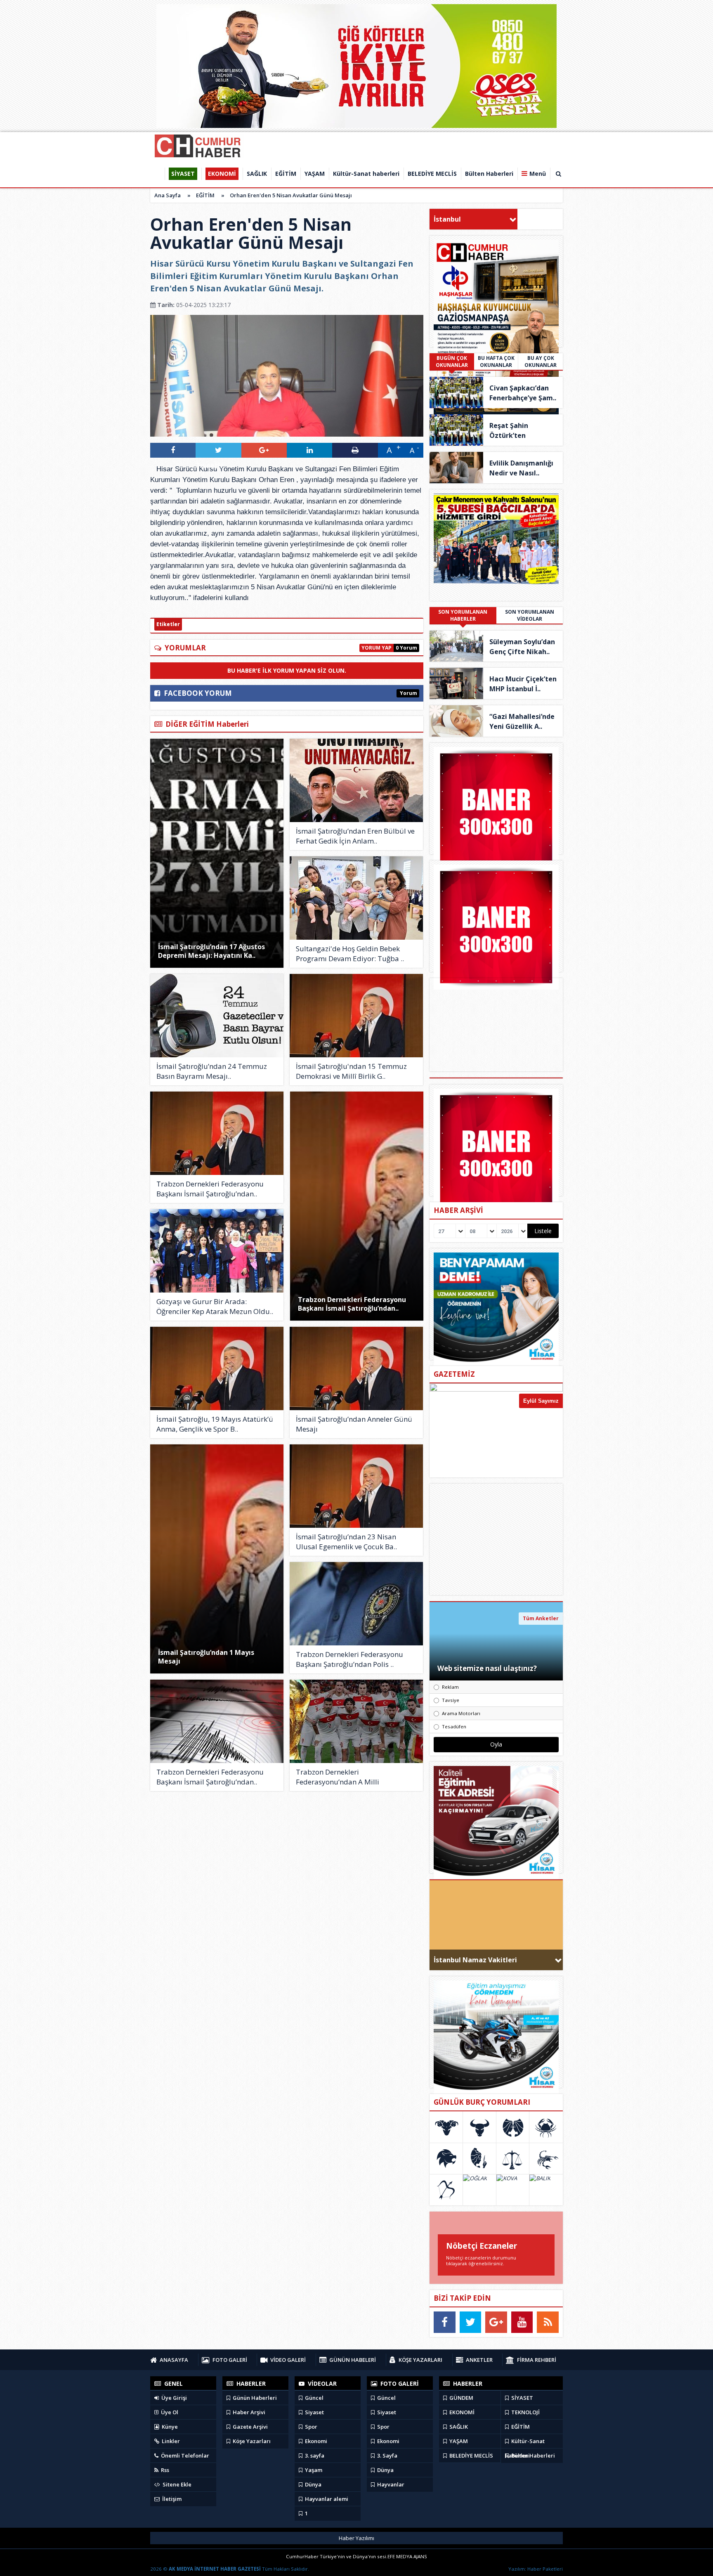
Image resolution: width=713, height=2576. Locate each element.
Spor (310, 2427)
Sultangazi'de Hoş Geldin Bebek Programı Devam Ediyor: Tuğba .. (350, 954)
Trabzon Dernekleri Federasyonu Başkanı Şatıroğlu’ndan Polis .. (349, 1659)
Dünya (313, 2484)
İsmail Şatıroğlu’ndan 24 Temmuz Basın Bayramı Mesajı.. (212, 1071)
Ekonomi (315, 2441)
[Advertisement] (496, 1539)
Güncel (314, 2398)
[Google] (496, 2322)
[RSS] (548, 2322)
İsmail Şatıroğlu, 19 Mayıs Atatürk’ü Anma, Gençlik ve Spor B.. (215, 1424)
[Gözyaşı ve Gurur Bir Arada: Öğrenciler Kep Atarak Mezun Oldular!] (217, 1251)
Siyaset (314, 2412)
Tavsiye (451, 1700)
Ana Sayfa (168, 195)
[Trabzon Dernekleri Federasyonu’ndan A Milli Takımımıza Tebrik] (356, 1721)
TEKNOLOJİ (525, 2412)
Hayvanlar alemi (326, 2499)
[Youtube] (522, 2322)
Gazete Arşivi (250, 2427)
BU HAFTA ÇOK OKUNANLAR (496, 362)
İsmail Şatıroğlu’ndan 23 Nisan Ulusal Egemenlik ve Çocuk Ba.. (346, 1542)
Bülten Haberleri (532, 2455)
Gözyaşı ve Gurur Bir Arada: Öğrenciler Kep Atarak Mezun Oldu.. (215, 1306)
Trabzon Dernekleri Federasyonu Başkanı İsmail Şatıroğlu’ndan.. (352, 1304)
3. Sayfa (387, 2455)
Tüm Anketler (541, 1618)
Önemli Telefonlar (184, 2455)
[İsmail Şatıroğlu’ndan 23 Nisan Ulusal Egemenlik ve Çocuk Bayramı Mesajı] (356, 1486)
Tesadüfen (454, 1726)
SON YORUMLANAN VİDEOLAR (530, 615)
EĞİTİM (205, 195)
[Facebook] (445, 2322)
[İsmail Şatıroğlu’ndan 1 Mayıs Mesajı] (217, 1559)
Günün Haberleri (254, 2398)
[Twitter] (471, 2322)
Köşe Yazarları (251, 2441)
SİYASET (522, 2398)
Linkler (170, 2441)
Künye (169, 2427)
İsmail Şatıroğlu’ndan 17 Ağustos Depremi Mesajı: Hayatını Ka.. (211, 951)
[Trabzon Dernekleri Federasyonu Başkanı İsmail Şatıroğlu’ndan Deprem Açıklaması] (217, 1721)
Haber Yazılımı (356, 2538)
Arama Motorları (461, 1713)
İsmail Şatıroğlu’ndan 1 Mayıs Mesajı (206, 1657)
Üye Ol (169, 2412)
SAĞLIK (458, 2427)
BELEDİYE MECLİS (471, 2455)
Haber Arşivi (248, 2412)
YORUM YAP (377, 648)
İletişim (171, 2499)
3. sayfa (314, 2455)
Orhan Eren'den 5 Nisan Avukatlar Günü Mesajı (291, 195)
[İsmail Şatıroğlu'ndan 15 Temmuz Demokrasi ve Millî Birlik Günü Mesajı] (356, 1016)
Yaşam (313, 2470)
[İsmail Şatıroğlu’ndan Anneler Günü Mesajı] (356, 1368)
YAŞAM (458, 2441)
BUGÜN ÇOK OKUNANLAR (452, 362)
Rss (164, 2470)
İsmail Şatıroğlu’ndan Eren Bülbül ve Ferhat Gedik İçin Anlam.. (355, 836)
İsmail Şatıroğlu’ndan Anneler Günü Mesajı (354, 1424)
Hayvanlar (390, 2484)
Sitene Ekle (176, 2484)
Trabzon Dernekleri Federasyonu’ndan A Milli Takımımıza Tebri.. (338, 1777)
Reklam (450, 1687)
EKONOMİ (461, 2412)
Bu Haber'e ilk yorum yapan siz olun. (287, 670)
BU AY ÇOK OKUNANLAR (541, 362)
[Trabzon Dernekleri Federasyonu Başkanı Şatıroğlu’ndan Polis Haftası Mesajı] (356, 1604)
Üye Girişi (174, 2398)
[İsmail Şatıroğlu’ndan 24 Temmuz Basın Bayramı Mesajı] (217, 1016)
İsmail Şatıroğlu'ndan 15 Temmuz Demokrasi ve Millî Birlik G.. (351, 1071)
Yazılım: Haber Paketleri (536, 2569)
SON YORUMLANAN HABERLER (463, 615)
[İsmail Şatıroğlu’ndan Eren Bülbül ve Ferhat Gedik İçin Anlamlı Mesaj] (356, 780)
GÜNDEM (461, 2398)
